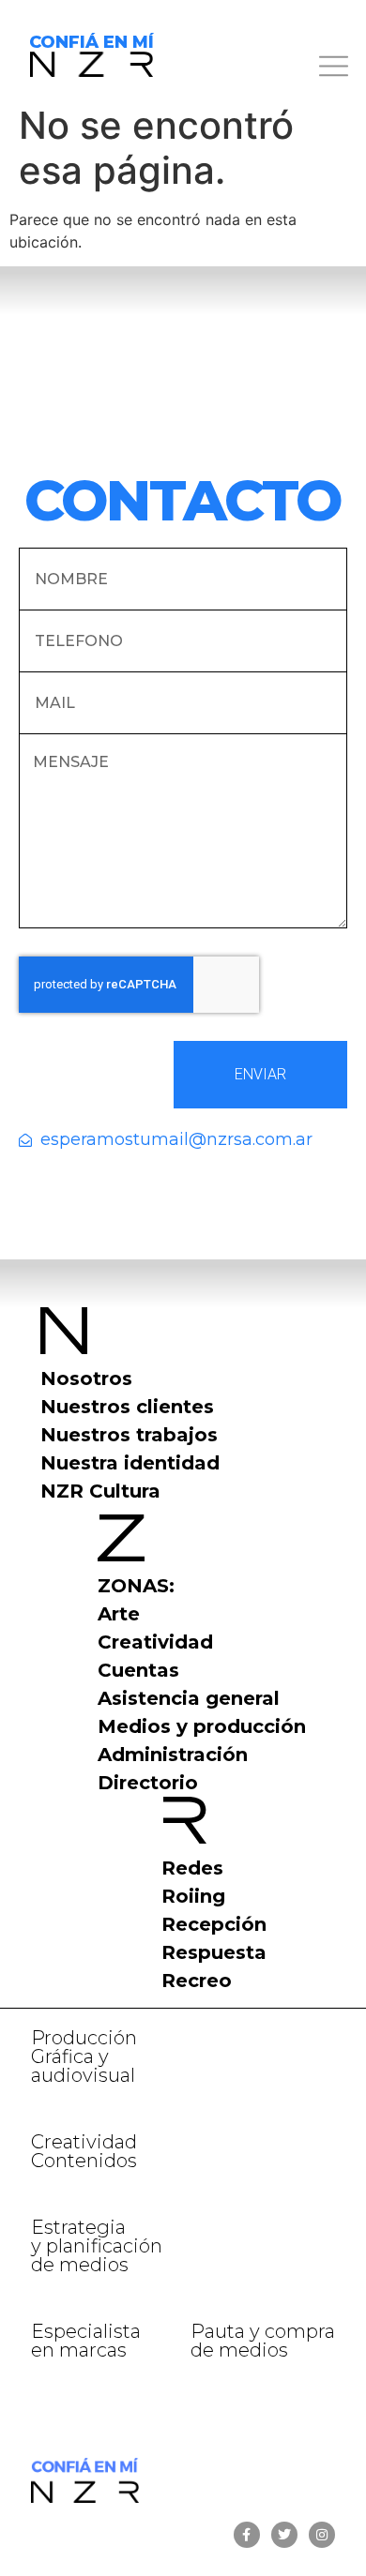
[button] (266, 69)
